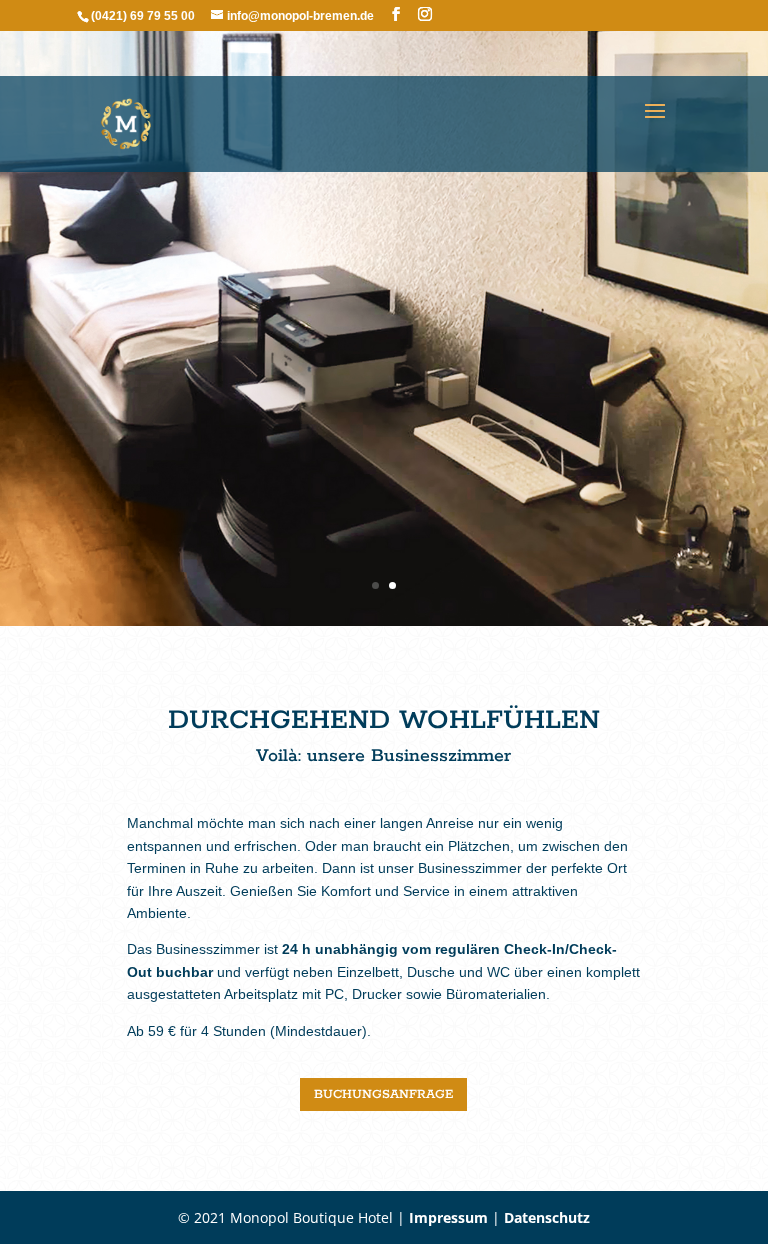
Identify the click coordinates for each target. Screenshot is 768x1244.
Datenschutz (547, 1217)
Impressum (448, 1217)
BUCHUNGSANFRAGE (383, 1094)
